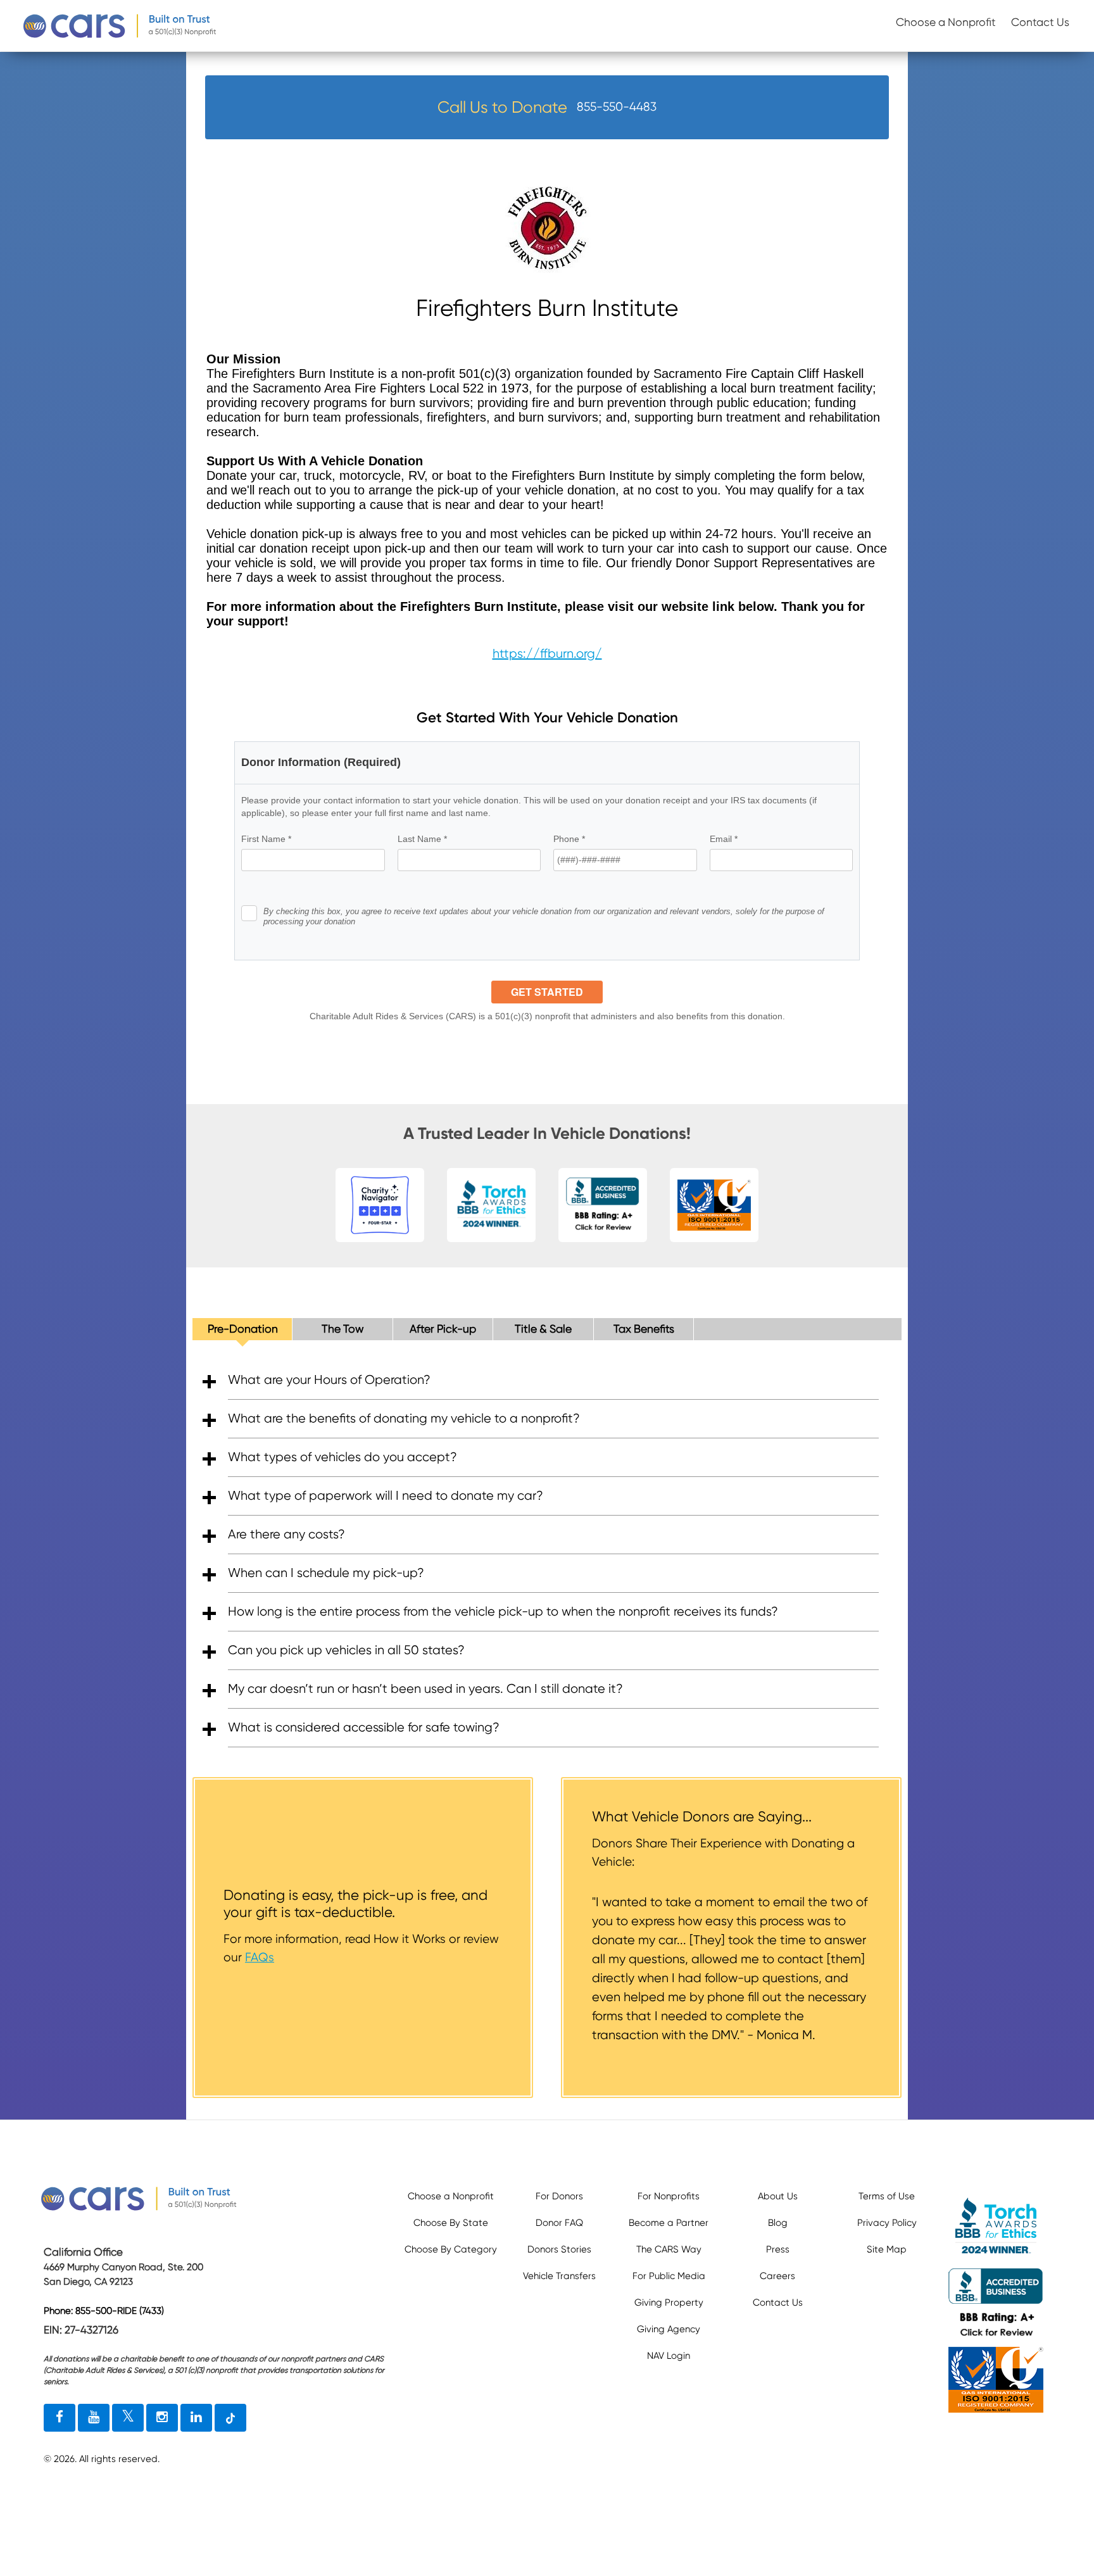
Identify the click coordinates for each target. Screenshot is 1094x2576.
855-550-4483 (617, 107)
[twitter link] (128, 2418)
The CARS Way (669, 2249)
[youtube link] (94, 2418)
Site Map (887, 2249)
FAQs (260, 1957)
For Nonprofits (669, 2196)
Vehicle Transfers (559, 2276)
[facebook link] (60, 2418)
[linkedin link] (196, 2418)
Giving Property (669, 2303)
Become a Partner (669, 2223)
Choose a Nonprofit (946, 22)
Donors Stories (559, 2249)
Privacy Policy (887, 2223)
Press (778, 2249)
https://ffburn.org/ (547, 654)
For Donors (559, 2196)
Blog (778, 2223)
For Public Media (669, 2276)
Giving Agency (669, 2329)
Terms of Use (887, 2196)
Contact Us (1040, 22)
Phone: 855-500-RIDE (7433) (104, 2311)
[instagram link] (162, 2418)
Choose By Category (451, 2249)
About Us (778, 2196)
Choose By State (451, 2223)
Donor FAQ (559, 2223)
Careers (777, 2276)
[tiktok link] (230, 2418)
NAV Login (669, 2356)
